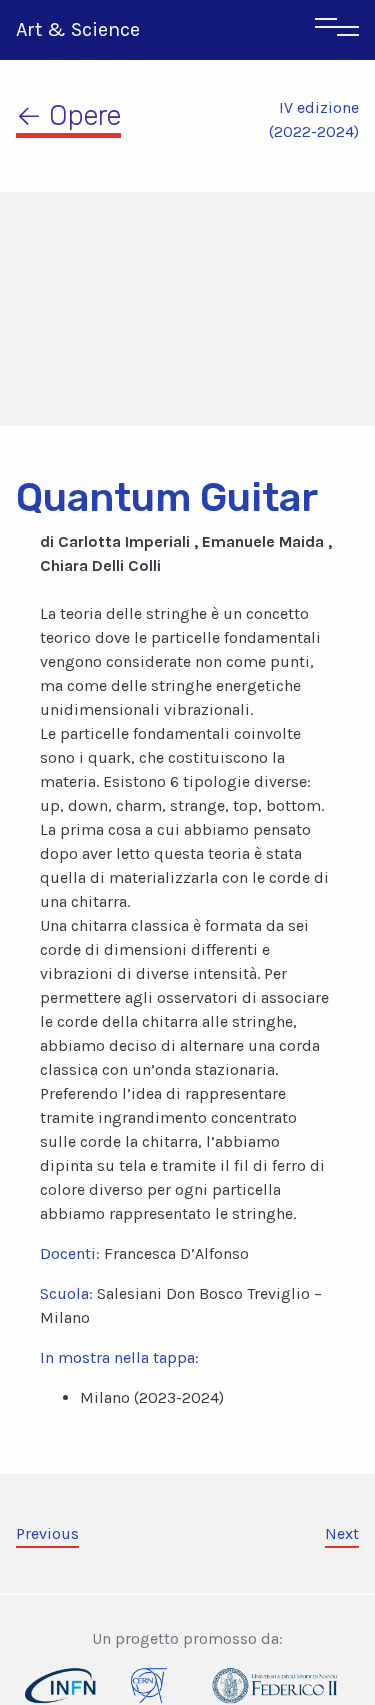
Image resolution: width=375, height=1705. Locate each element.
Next (342, 1533)
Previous (47, 1533)
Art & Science (78, 29)
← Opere (68, 115)
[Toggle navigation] (337, 30)
